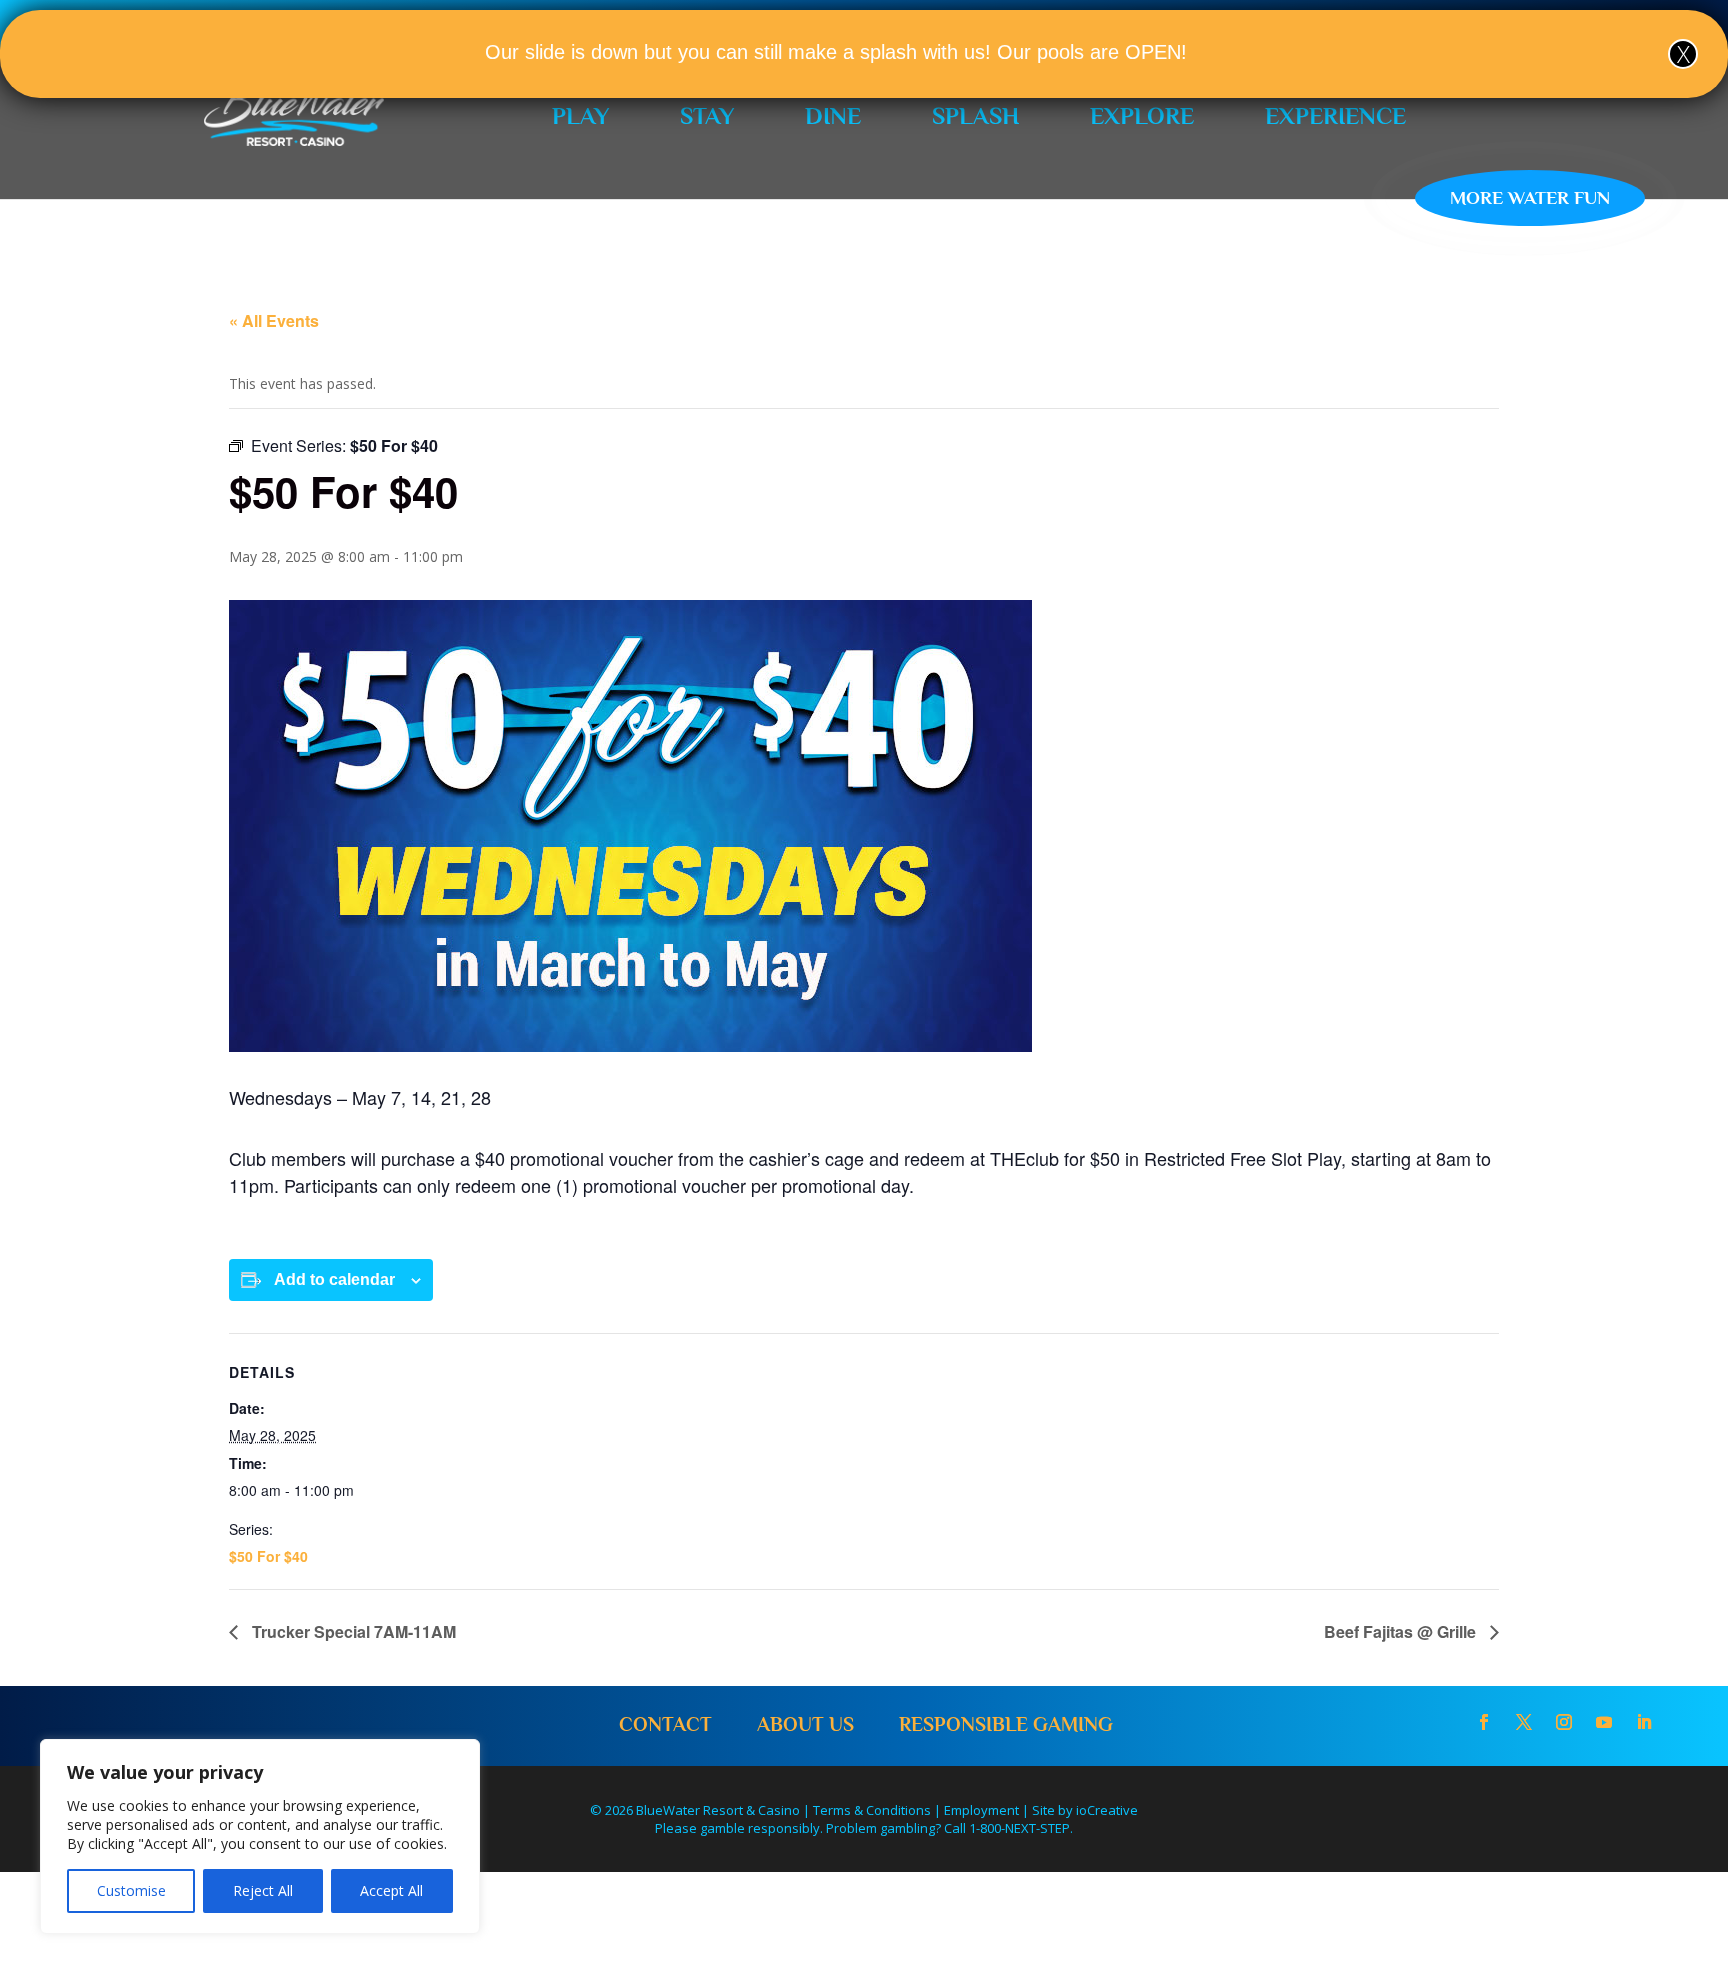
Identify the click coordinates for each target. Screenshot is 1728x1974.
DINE (833, 115)
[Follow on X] (1524, 1722)
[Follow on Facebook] (1484, 1722)
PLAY (580, 115)
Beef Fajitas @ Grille (1402, 1631)
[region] (260, 1836)
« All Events (274, 320)
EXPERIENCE (1335, 115)
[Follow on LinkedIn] (1644, 1722)
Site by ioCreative (1085, 1810)
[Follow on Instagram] (1564, 1722)
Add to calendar (334, 1279)
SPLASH (975, 115)
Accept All (391, 1890)
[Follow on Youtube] (1604, 1722)
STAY (707, 115)
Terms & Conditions (872, 1810)
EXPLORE (1142, 115)
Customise (131, 1890)
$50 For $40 (268, 1556)
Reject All (263, 1890)
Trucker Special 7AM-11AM (352, 1631)
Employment (981, 1810)
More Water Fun (1530, 197)
